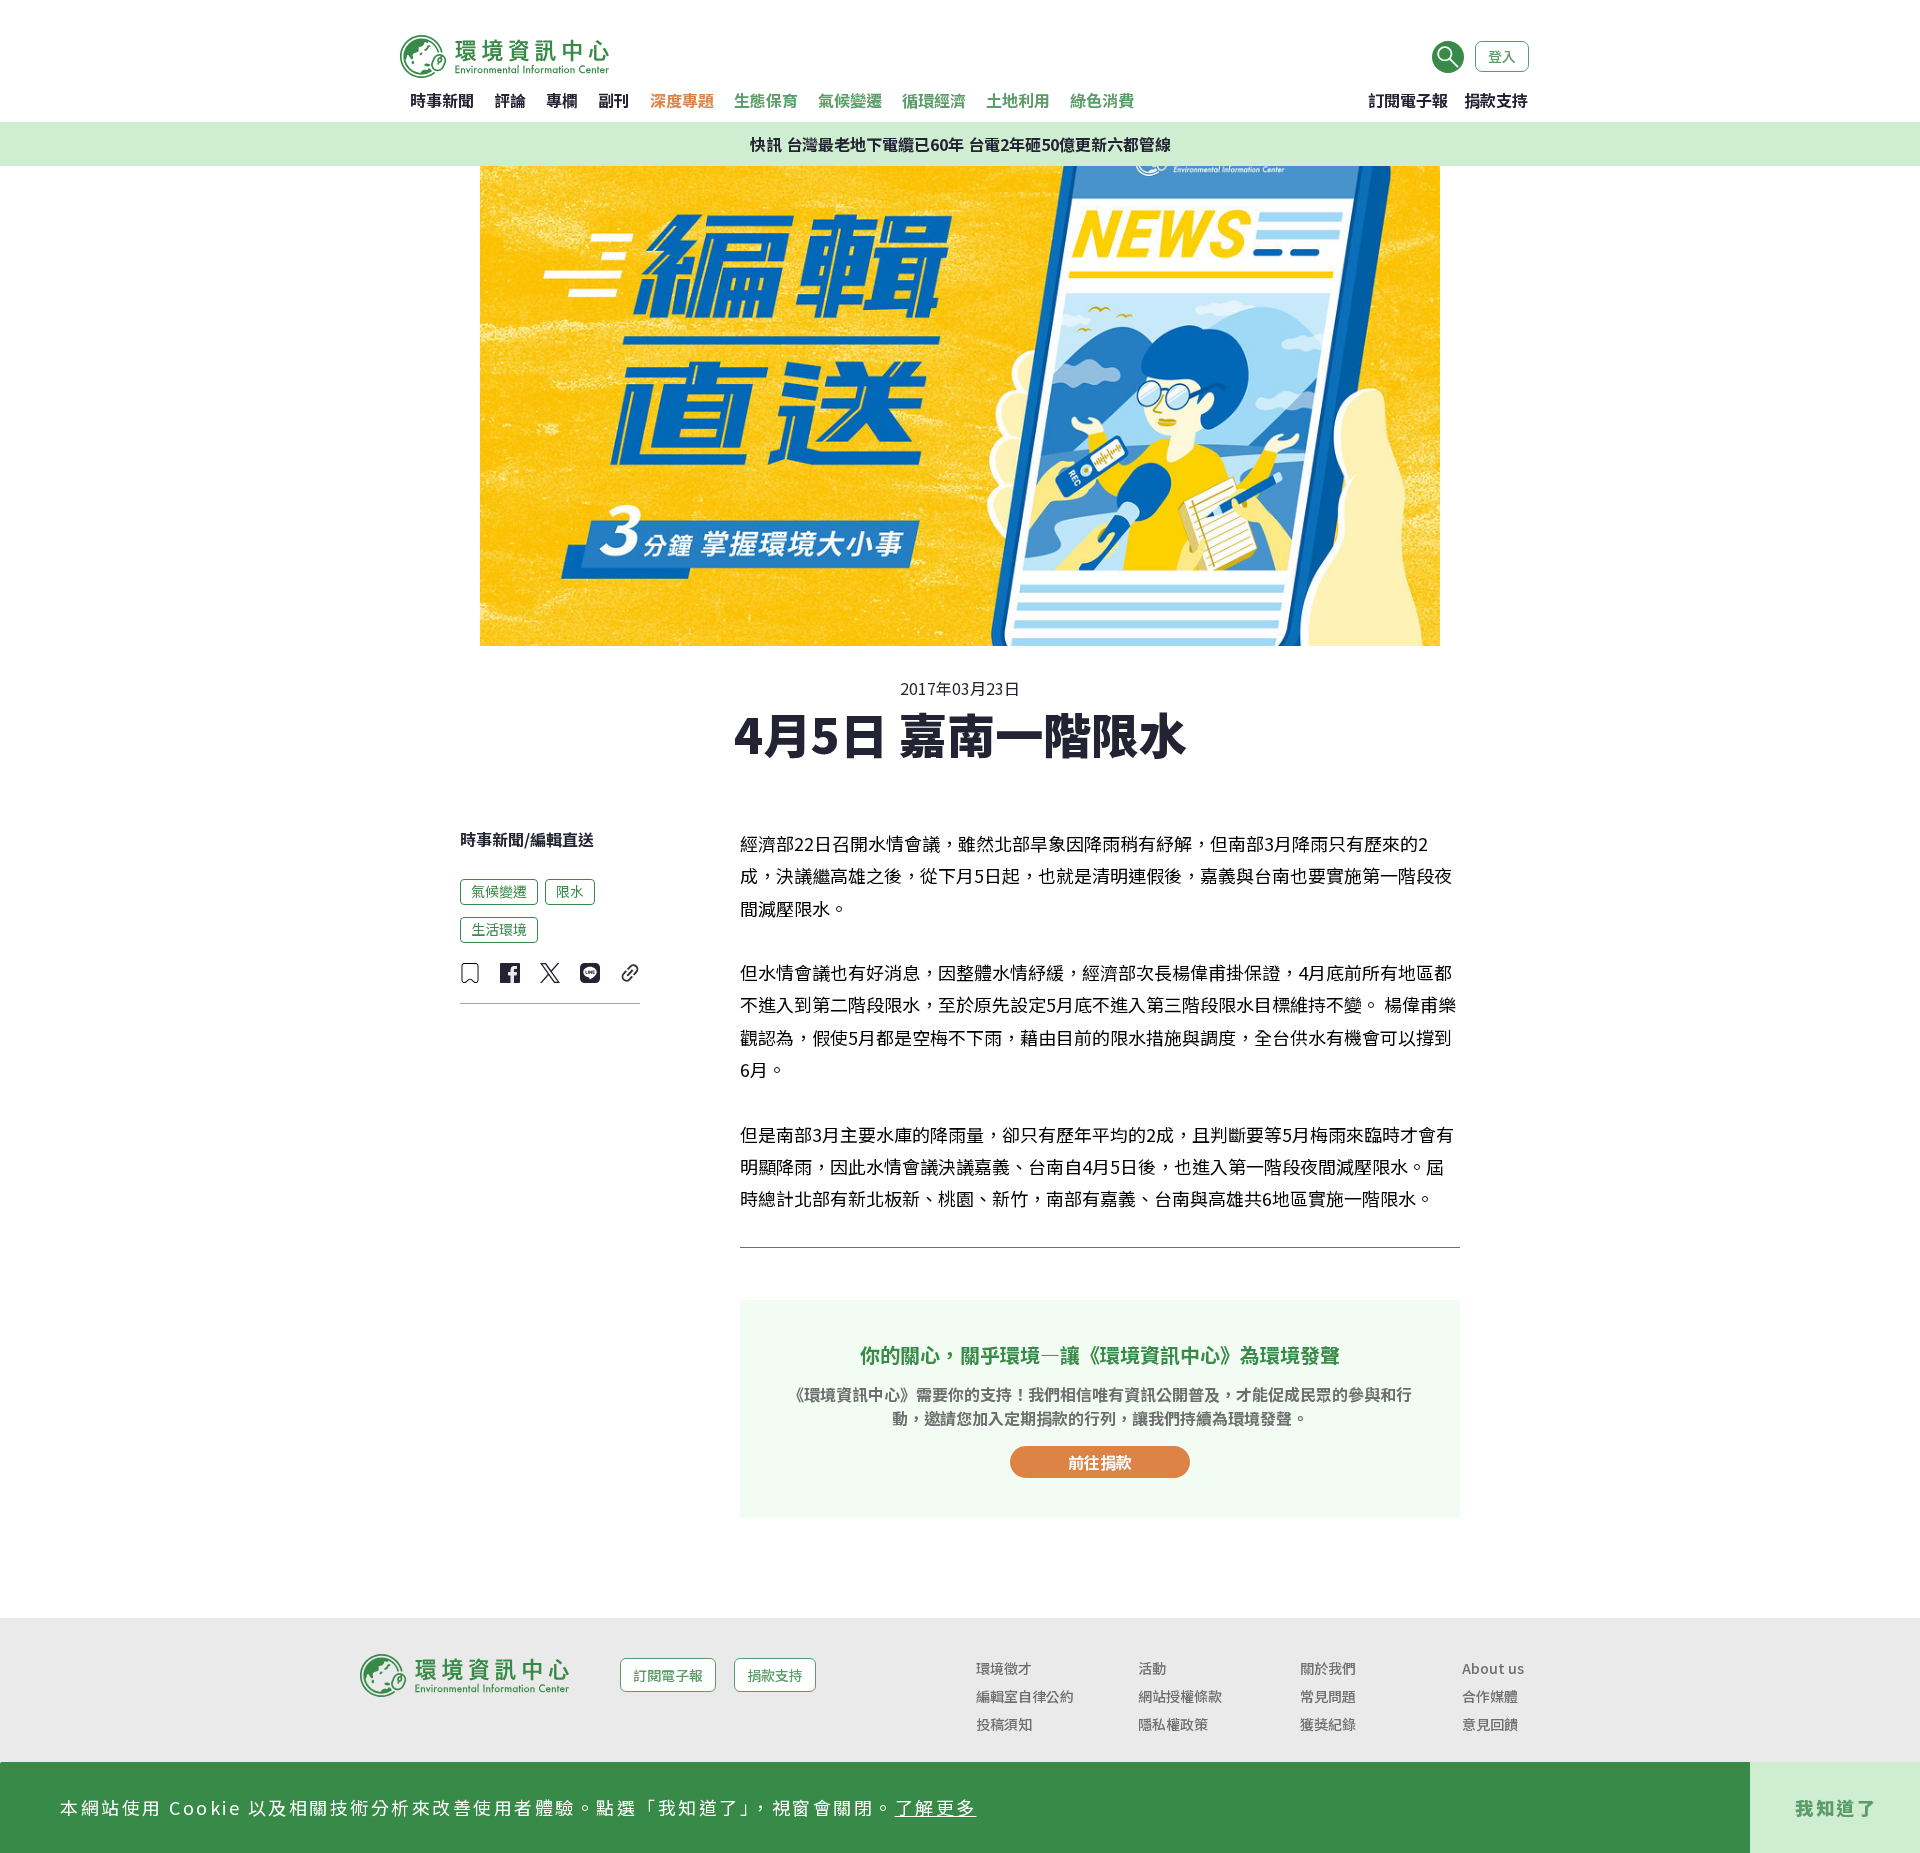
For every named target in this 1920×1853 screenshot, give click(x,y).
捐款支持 (1496, 100)
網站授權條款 (1180, 1696)
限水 (570, 891)
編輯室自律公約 (1025, 1696)
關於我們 (1328, 1668)
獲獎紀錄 (1328, 1724)
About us (1493, 1668)
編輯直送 (562, 839)
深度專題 (682, 100)
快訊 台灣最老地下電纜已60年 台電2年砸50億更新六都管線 (960, 144)
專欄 (562, 100)
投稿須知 (1004, 1724)
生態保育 (766, 100)
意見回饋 (1490, 1724)
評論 (510, 100)
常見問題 (1328, 1696)
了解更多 (936, 1807)
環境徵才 (1004, 1668)
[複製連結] (630, 973)
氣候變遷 (850, 100)
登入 (1502, 56)
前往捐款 (1100, 1462)
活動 (1152, 1668)
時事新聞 (442, 100)
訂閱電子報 (1408, 100)
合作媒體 (1490, 1696)
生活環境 (499, 929)
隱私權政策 (1173, 1724)
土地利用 (1018, 100)
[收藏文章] (470, 973)
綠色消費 (1102, 100)
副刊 (614, 100)
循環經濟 (934, 100)
